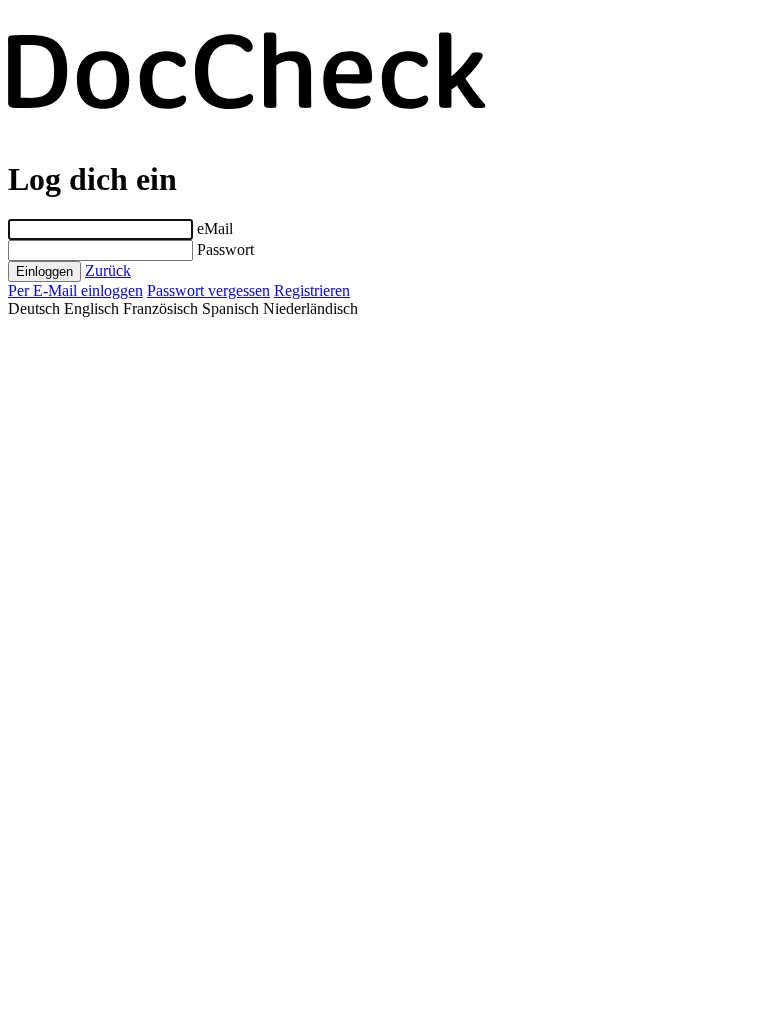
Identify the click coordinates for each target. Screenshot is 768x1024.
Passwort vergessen (208, 290)
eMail (215, 228)
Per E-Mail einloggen (75, 290)
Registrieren (312, 290)
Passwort (225, 249)
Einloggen (44, 271)
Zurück (108, 270)
